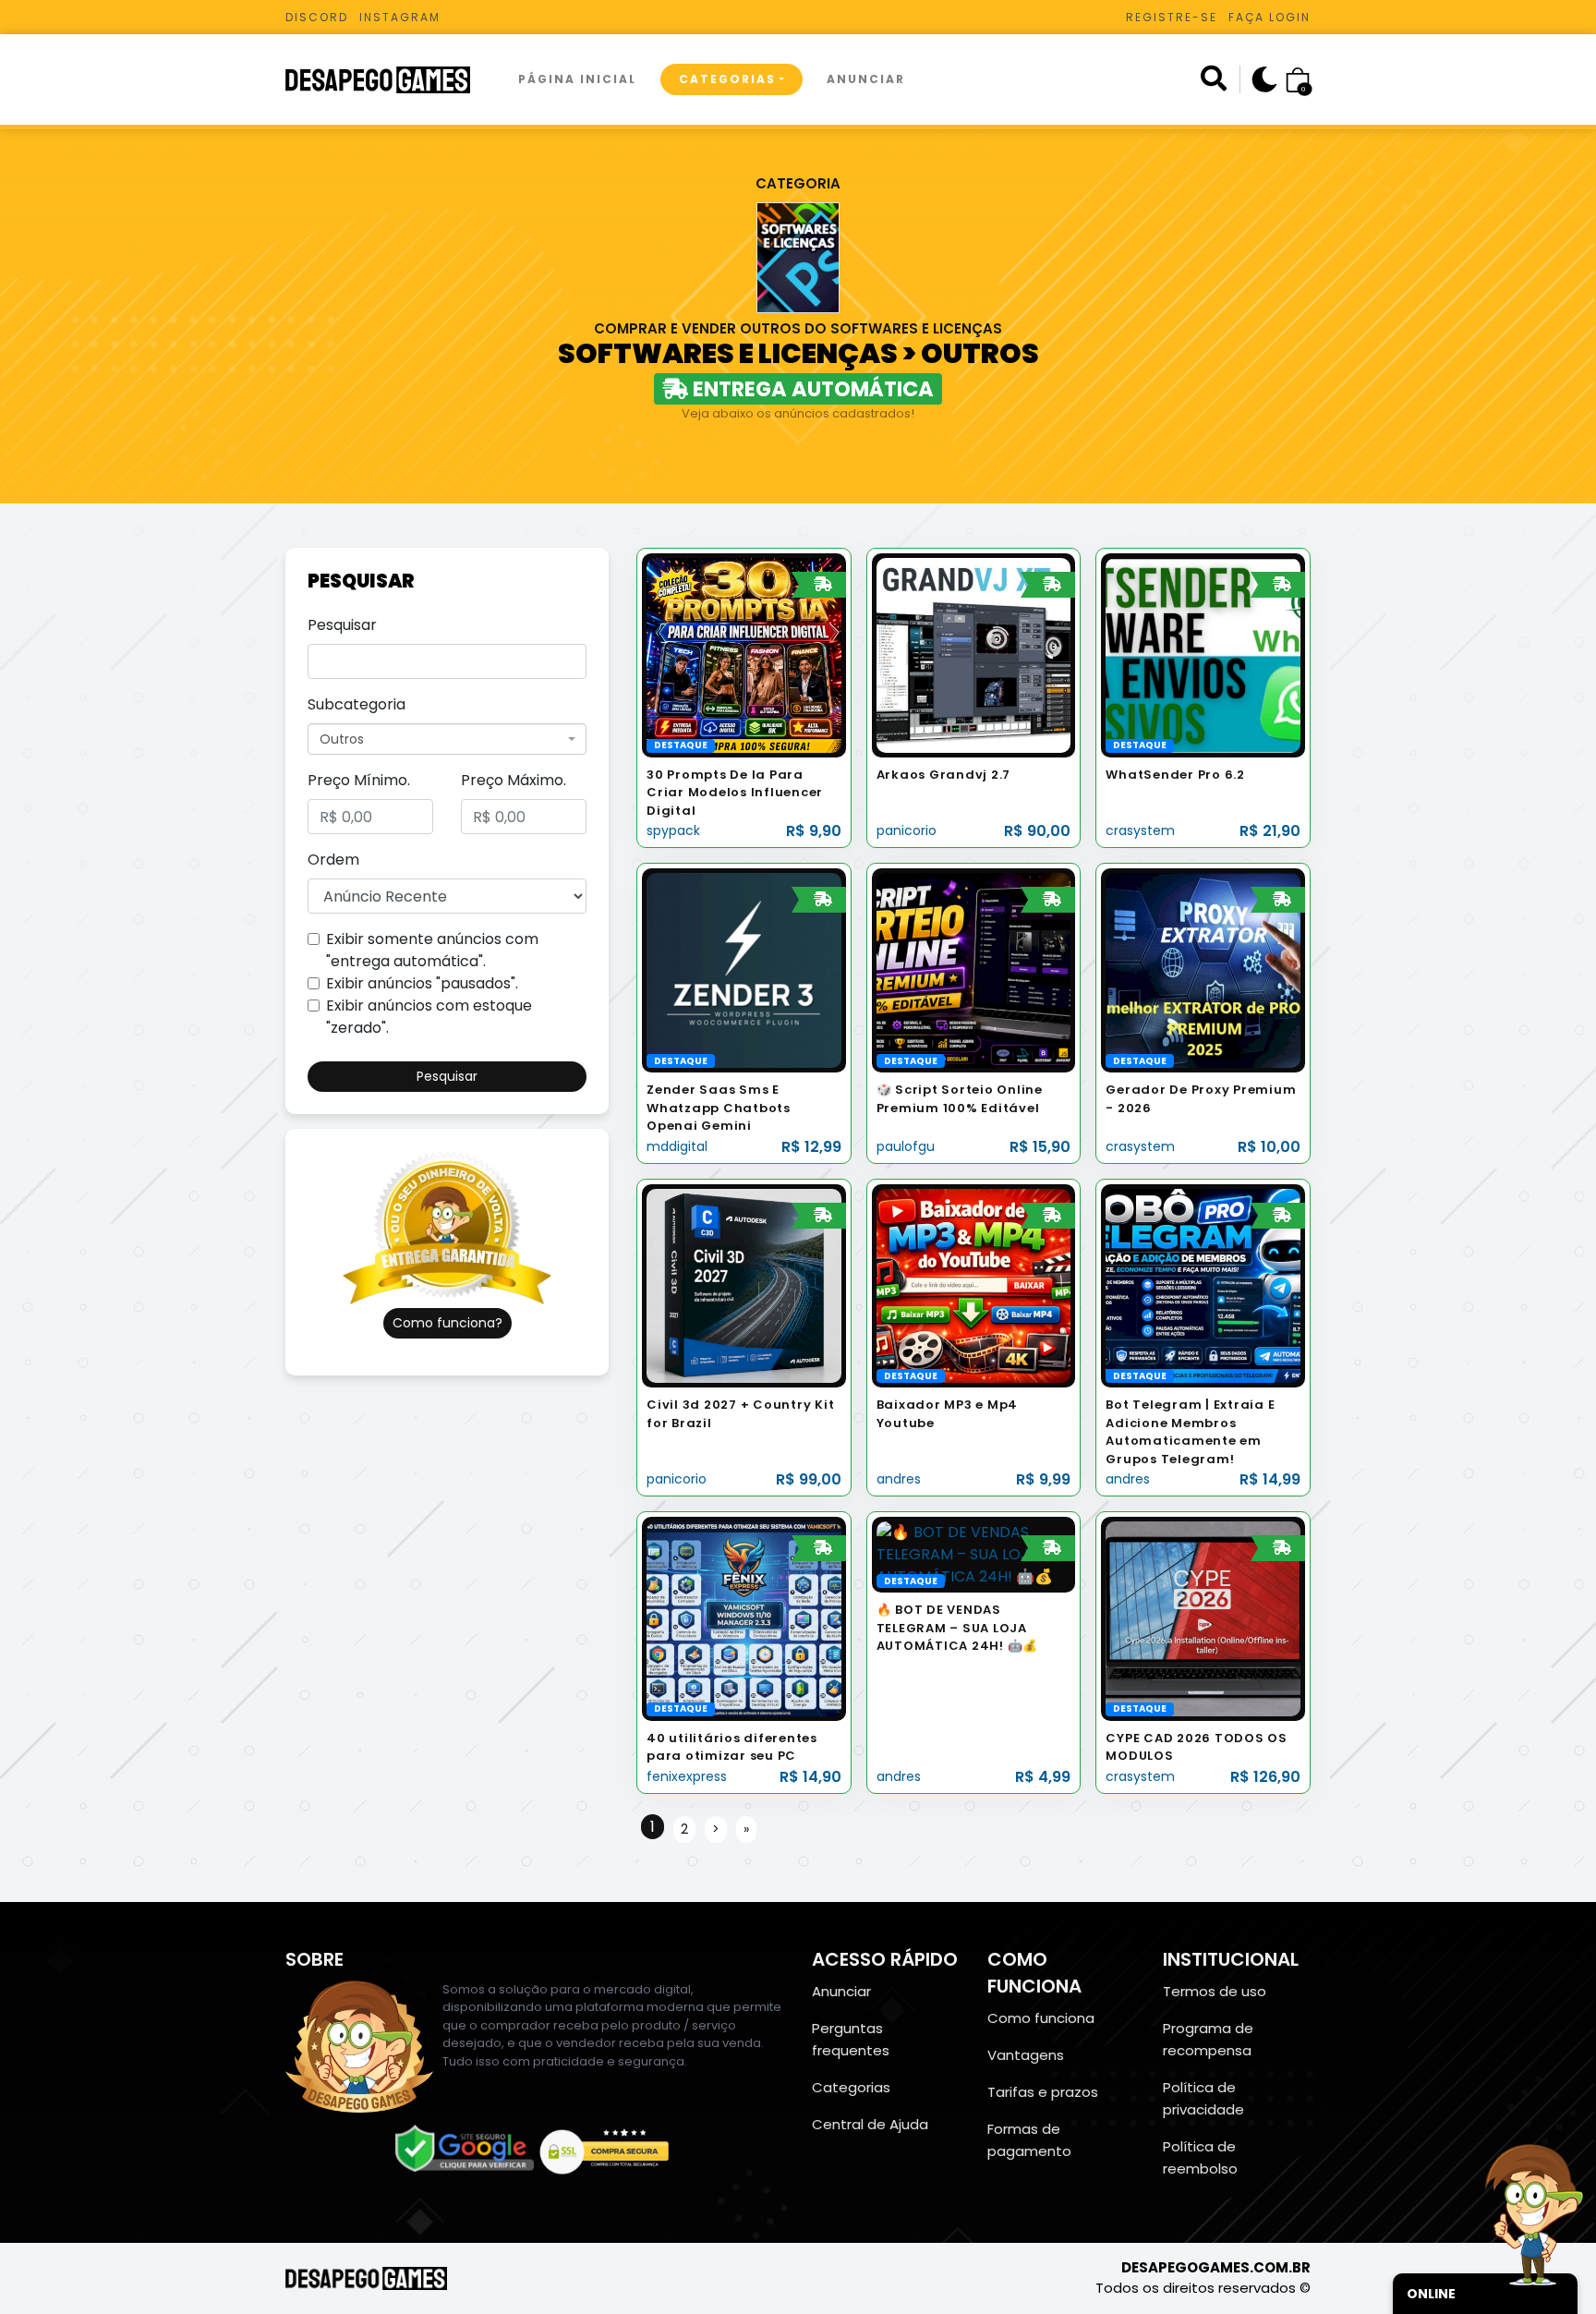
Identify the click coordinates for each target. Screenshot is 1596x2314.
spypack (673, 830)
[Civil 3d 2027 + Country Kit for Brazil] (744, 1284)
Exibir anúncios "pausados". (422, 983)
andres (899, 1479)
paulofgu (906, 1146)
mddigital (677, 1146)
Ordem (333, 860)
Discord (317, 17)
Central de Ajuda (870, 2124)
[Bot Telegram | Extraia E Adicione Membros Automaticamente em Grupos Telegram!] (1203, 1284)
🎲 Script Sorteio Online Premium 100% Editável (960, 1099)
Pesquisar (342, 625)
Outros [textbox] (342, 739)
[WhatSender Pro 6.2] (1203, 654)
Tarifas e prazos (1043, 2092)
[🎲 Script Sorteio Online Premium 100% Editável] (974, 969)
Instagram (400, 17)
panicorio (907, 830)
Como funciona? (447, 1323)
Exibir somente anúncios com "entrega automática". (432, 950)
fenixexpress (687, 1776)
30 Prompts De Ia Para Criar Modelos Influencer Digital (735, 793)
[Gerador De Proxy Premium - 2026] (1203, 969)
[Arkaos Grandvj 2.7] (974, 654)
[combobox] (447, 739)
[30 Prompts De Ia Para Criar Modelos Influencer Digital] (744, 654)
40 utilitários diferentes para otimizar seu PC (732, 1747)
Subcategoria (357, 704)
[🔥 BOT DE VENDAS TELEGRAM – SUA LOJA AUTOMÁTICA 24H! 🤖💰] (974, 1554)
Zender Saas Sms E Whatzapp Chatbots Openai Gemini (719, 1108)
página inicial (577, 79)
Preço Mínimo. (359, 780)
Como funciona (1041, 2018)
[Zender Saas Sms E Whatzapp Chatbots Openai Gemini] (744, 969)
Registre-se (1172, 17)
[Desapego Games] (390, 80)
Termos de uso (1215, 1991)
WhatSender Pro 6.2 (1175, 775)
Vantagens (1026, 2055)
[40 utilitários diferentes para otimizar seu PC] (744, 1618)
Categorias (727, 79)
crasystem (1140, 830)
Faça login (1270, 17)
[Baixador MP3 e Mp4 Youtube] (974, 1284)
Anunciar (866, 79)
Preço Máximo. (514, 780)
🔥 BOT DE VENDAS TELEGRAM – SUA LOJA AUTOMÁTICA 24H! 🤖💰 (958, 1628)
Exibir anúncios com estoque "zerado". (429, 1017)
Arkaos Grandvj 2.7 (944, 775)
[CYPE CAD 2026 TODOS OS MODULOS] (1203, 1618)
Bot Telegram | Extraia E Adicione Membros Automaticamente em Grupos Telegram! (1190, 1432)
